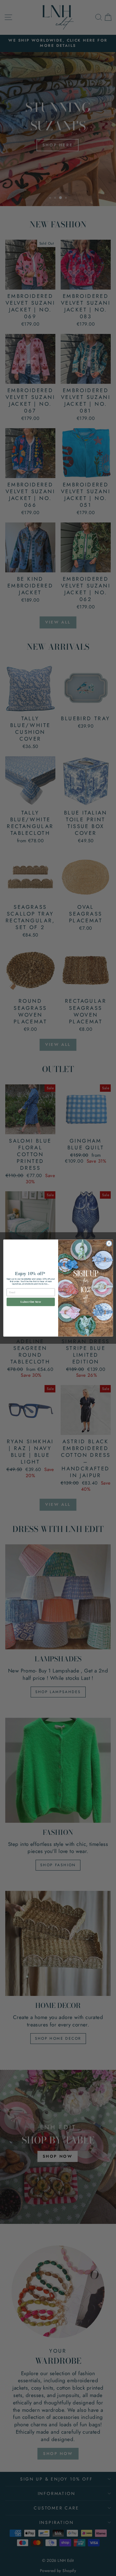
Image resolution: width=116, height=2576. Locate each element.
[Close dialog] (109, 1243)
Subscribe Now (30, 1302)
